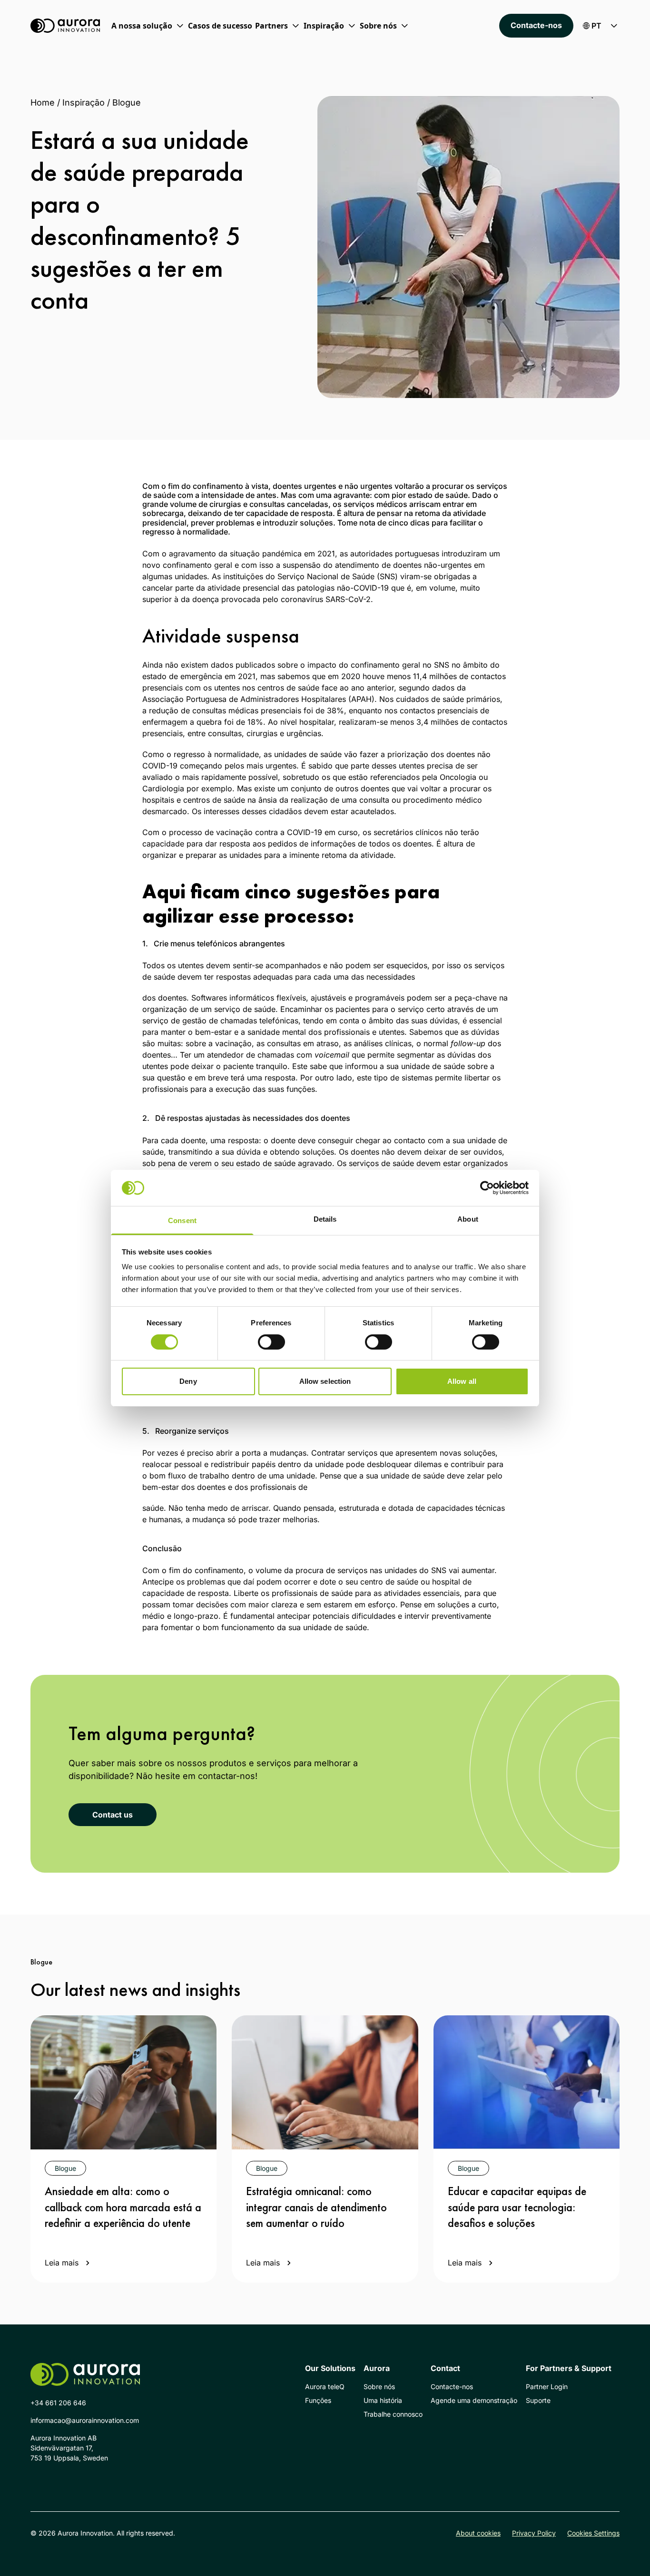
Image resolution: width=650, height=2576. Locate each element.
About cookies (478, 2533)
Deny (188, 1381)
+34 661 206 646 (58, 2403)
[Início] (65, 26)
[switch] (271, 1342)
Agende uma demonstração (474, 2400)
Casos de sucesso (220, 26)
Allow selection (325, 1381)
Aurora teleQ (325, 2386)
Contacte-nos (536, 25)
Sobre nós (379, 2386)
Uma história (383, 2400)
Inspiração (84, 102)
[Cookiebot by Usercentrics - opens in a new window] (487, 1188)
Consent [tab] (182, 1220)
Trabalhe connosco (393, 2414)
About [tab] (468, 1219)
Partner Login (547, 2386)
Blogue (127, 102)
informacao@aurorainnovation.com (85, 2420)
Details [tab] (325, 1219)
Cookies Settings (593, 2533)
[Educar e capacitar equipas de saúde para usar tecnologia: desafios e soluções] (527, 2082)
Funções (318, 2400)
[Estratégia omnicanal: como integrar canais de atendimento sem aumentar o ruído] (325, 2082)
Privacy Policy (534, 2533)
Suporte (538, 2400)
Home (43, 102)
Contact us (113, 1815)
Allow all (462, 1381)
